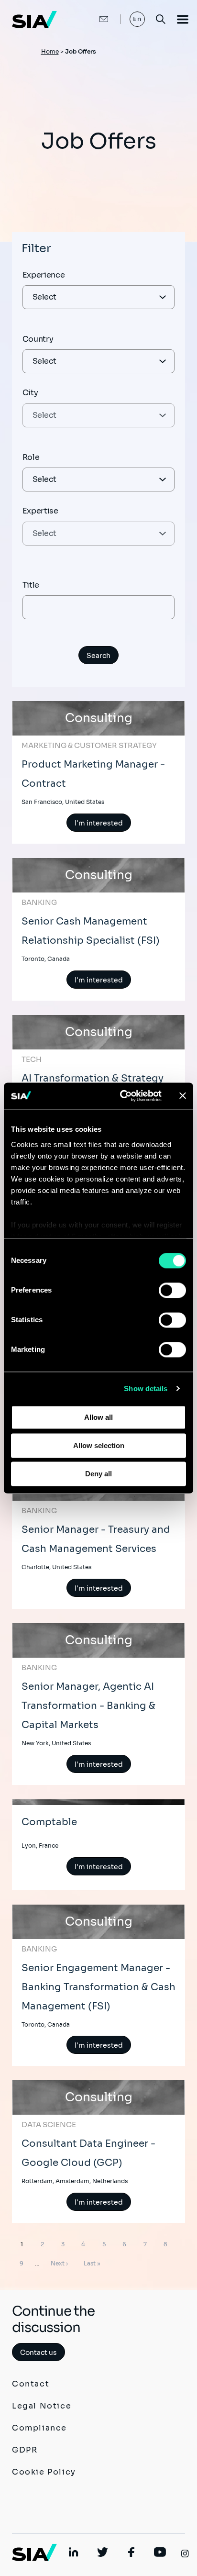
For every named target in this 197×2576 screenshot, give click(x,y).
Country (38, 339)
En (137, 19)
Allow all (98, 1417)
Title (31, 585)
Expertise (40, 511)
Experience (44, 275)
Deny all (98, 1474)
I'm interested (99, 823)
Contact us (38, 2353)
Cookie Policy (44, 2472)
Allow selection (99, 1445)
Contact (31, 2384)
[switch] (172, 1290)
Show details (146, 1388)
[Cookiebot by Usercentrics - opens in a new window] (122, 1096)
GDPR (25, 2450)
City (30, 393)
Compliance (39, 2428)
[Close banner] (183, 1096)
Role (31, 457)
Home (50, 51)
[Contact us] (94, 19)
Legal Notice (42, 2406)
